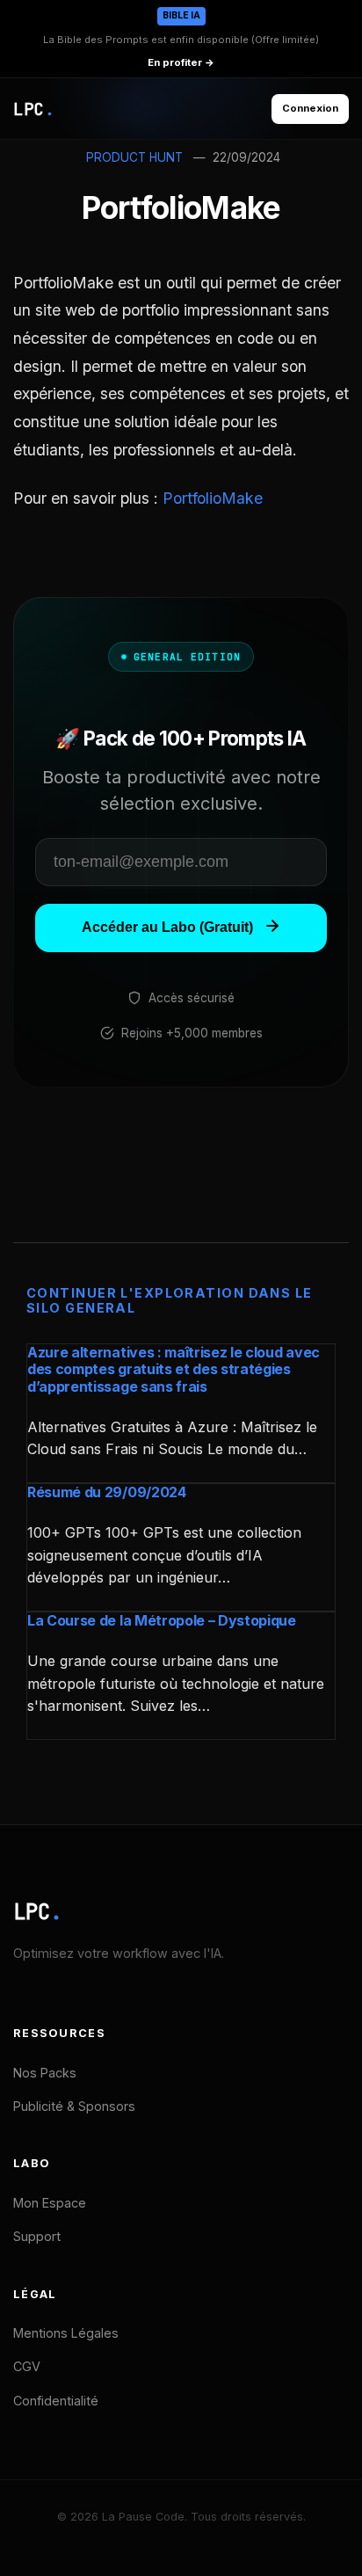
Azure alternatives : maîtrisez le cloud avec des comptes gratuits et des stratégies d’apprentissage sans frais (174, 1369)
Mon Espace (50, 2203)
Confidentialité (56, 2401)
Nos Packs (45, 2073)
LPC (38, 1912)
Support (37, 2236)
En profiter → (181, 62)
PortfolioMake (213, 498)
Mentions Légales (66, 2333)
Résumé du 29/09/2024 (107, 1492)
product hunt (134, 157)
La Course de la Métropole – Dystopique (162, 1620)
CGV (27, 2366)
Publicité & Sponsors (74, 2106)
